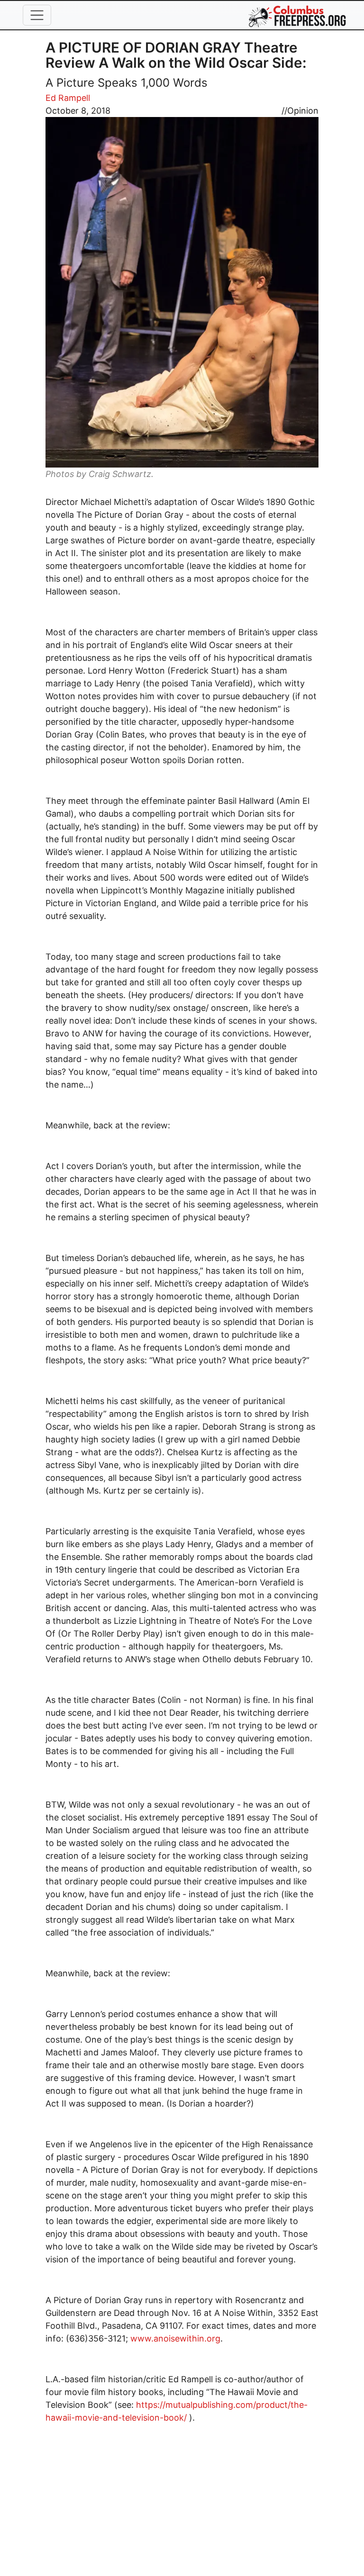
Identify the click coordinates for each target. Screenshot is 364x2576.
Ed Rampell (68, 98)
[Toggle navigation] (37, 15)
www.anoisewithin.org (175, 2338)
